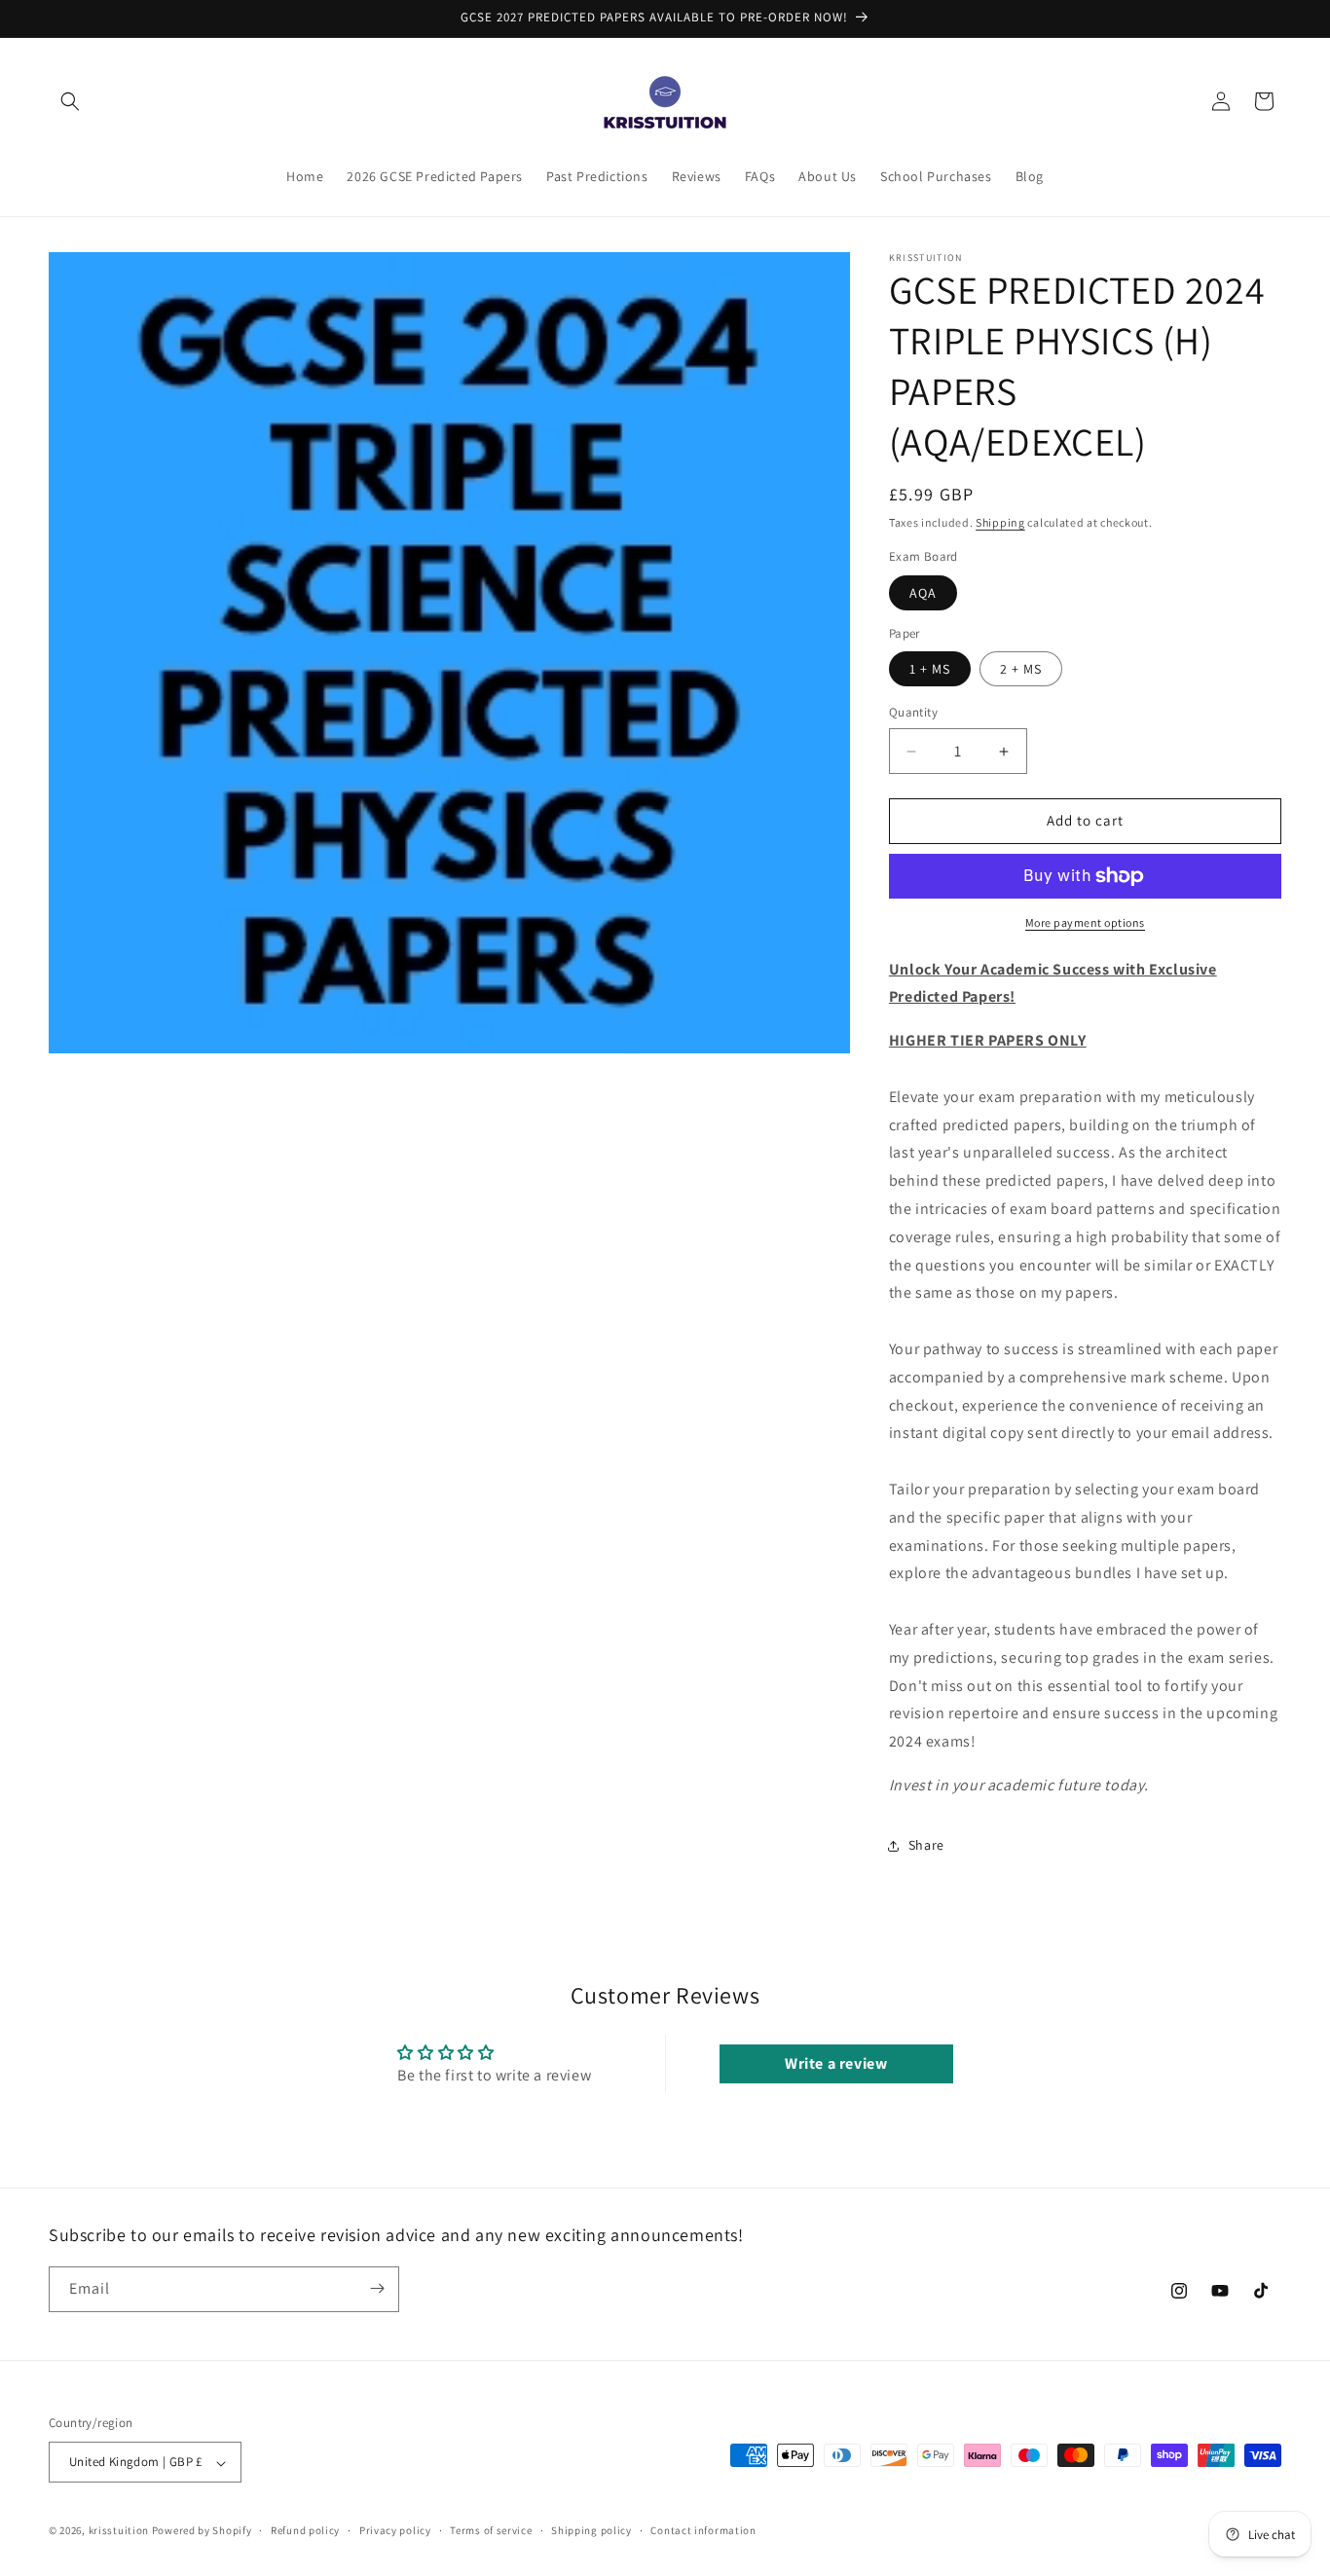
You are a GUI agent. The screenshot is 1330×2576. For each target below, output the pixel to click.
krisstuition (119, 2531)
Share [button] (926, 1846)
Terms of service (491, 2530)
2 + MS (1021, 670)
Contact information (703, 2530)
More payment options (1085, 922)
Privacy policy (395, 2530)
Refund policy (305, 2530)
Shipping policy (591, 2530)
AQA (923, 593)
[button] (70, 101)
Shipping (1000, 522)
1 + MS (930, 670)
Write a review (836, 2064)
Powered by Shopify (202, 2531)
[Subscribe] (377, 2288)
